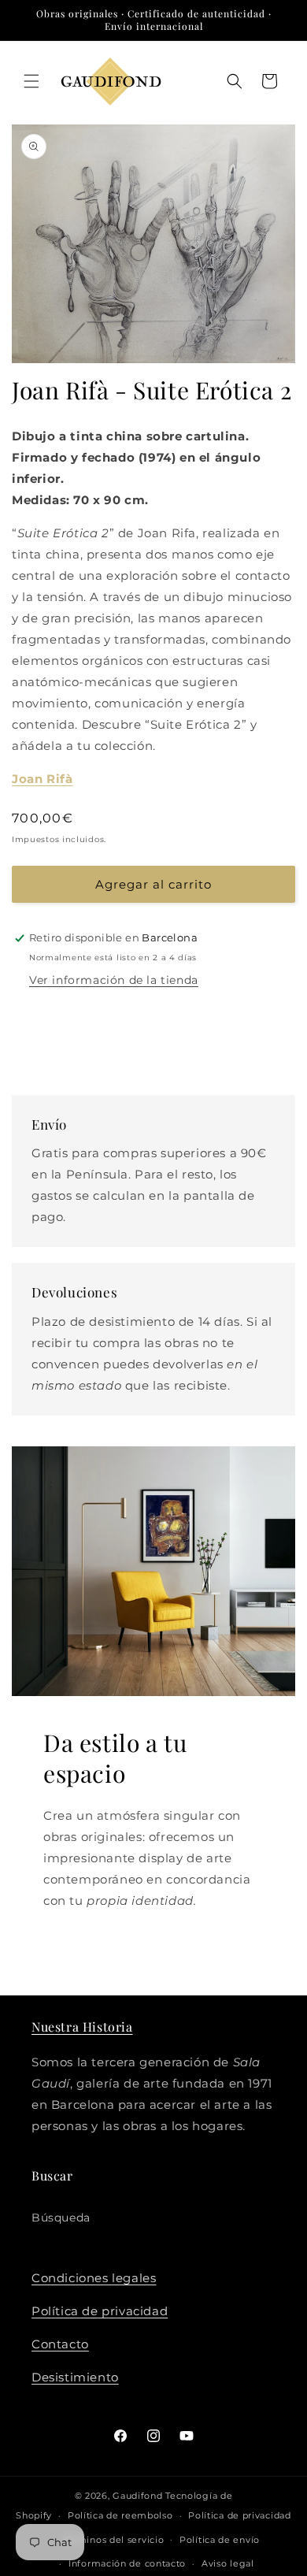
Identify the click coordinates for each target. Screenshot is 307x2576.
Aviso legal (228, 2563)
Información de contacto (127, 2563)
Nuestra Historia (82, 2027)
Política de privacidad (100, 2311)
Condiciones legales (94, 2278)
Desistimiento (75, 2377)
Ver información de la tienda (114, 980)
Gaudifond (137, 2496)
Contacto (60, 2344)
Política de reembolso (120, 2515)
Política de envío (220, 2540)
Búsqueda (61, 2218)
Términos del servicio (114, 2540)
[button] (31, 81)
